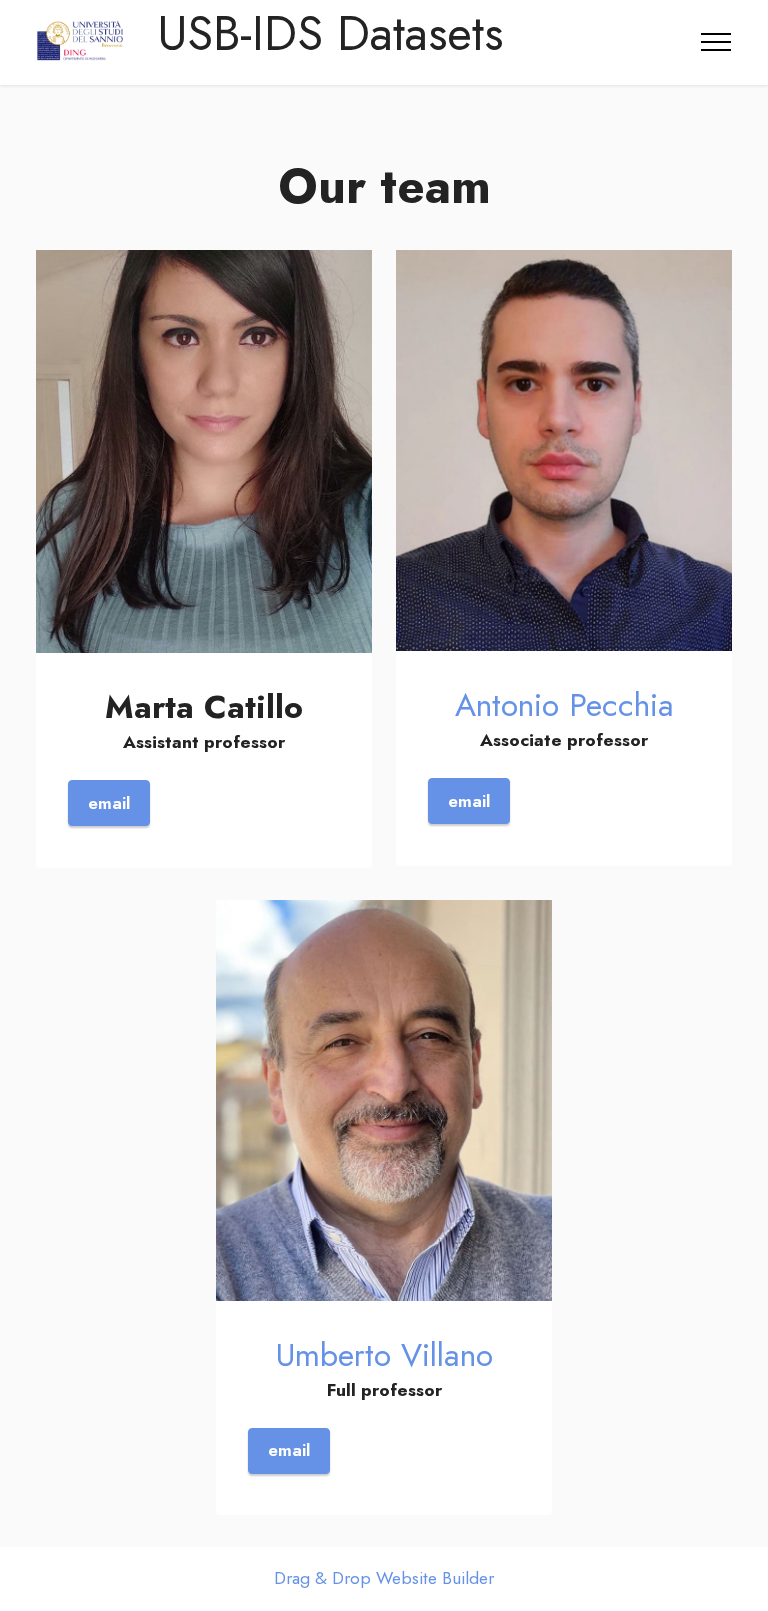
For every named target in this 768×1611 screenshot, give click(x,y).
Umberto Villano (384, 1355)
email (109, 803)
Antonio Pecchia (564, 705)
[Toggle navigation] (716, 42)
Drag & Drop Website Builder (384, 1579)
